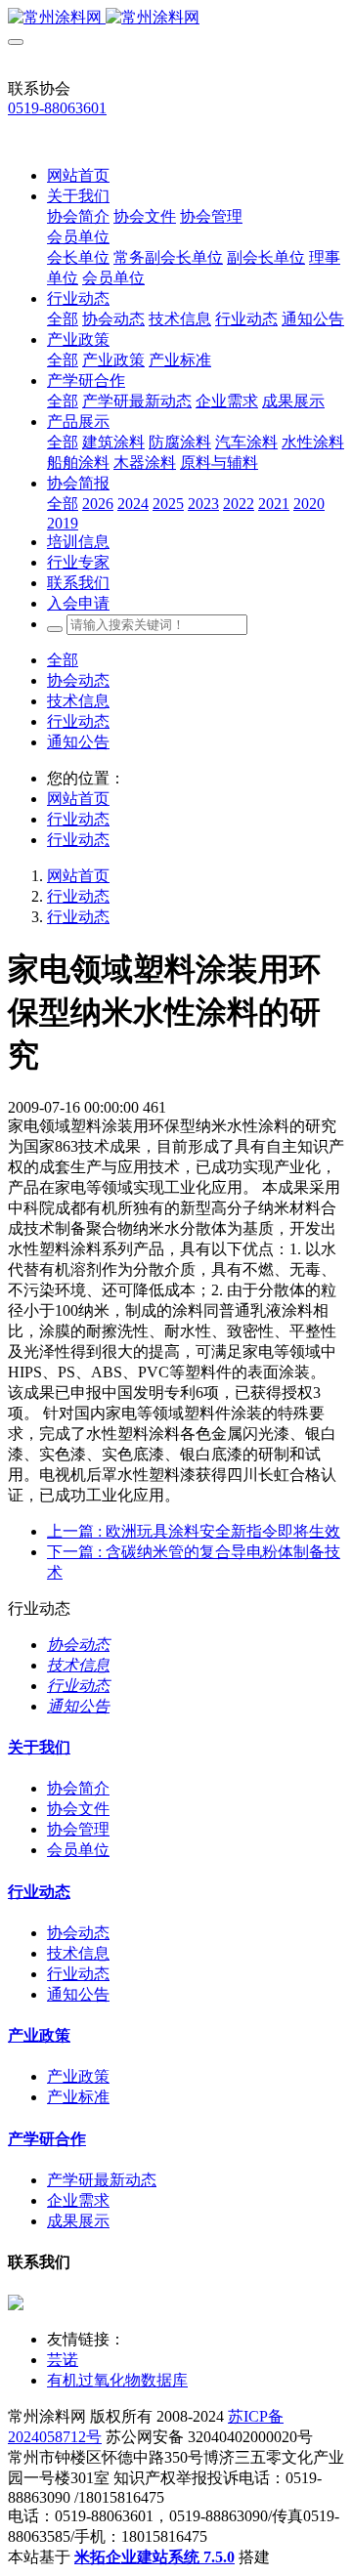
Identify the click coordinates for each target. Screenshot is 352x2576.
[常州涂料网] (176, 18)
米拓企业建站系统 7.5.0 (154, 2557)
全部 (63, 319)
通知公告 (78, 742)
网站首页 (78, 175)
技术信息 (78, 701)
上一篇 (194, 1531)
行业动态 (78, 721)
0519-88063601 (57, 108)
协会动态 (78, 680)
